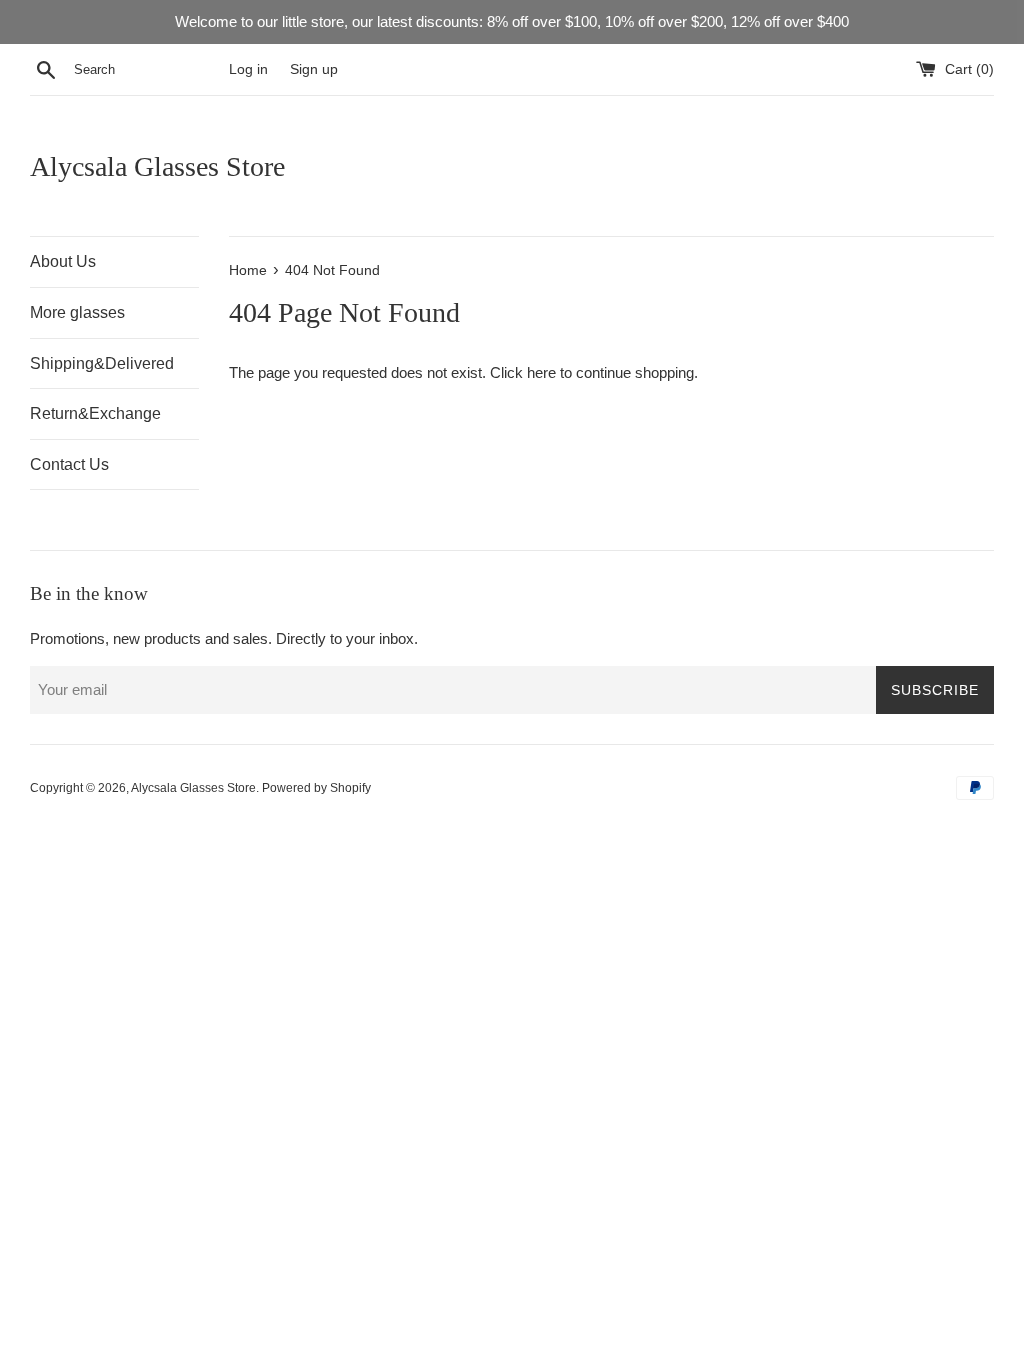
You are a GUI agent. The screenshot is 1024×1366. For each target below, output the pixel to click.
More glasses (77, 312)
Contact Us (69, 464)
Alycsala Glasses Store (157, 166)
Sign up (314, 69)
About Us (63, 261)
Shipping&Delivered (102, 363)
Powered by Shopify (316, 788)
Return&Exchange (95, 413)
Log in (248, 69)
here (541, 372)
